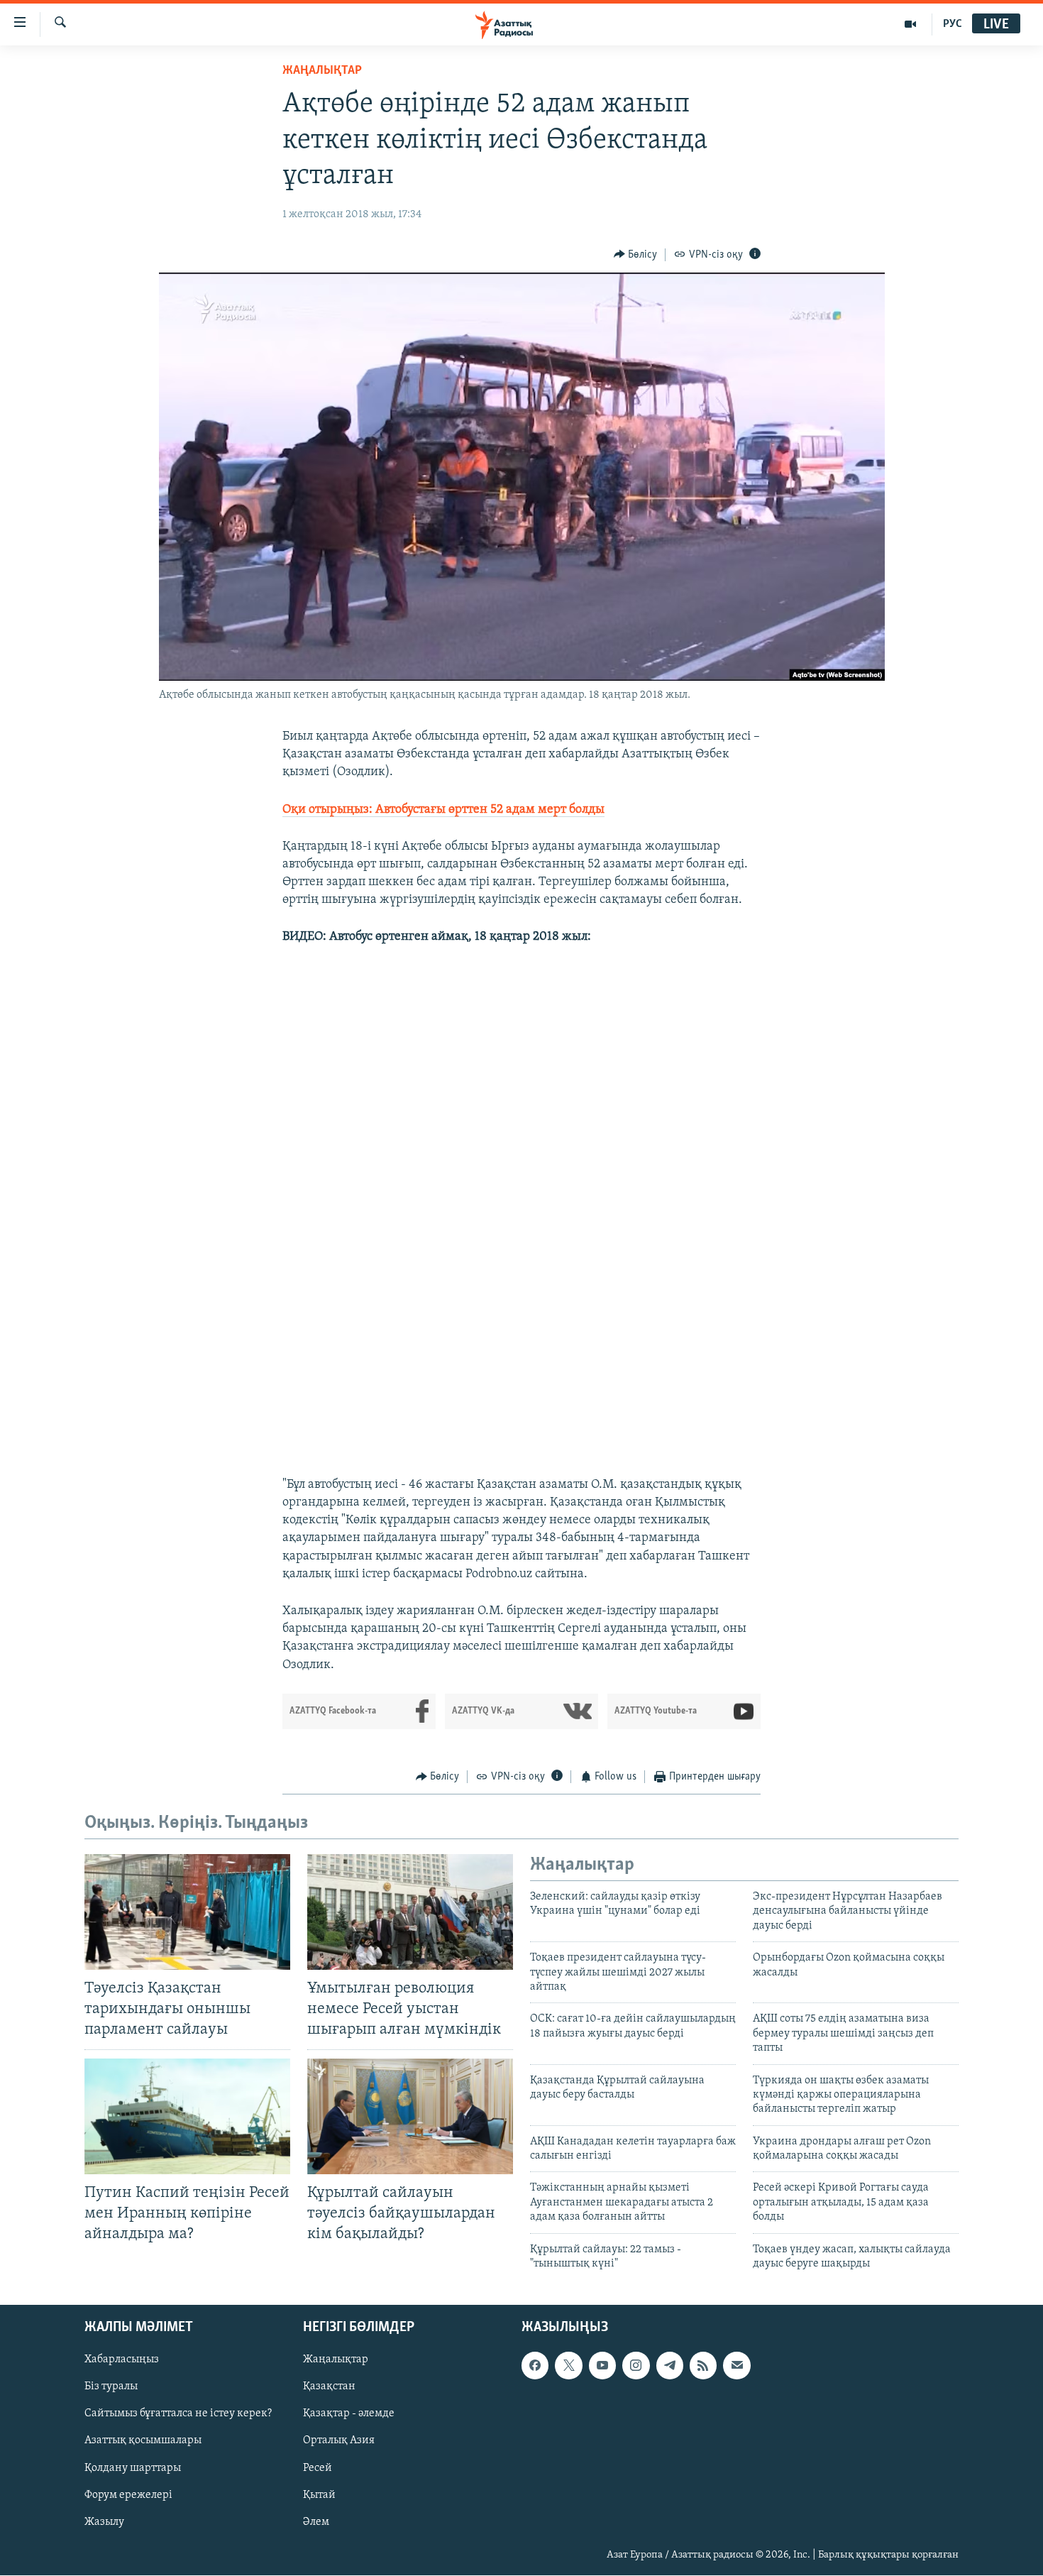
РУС (953, 24)
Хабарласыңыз (122, 2360)
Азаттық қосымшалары (143, 2441)
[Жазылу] (736, 2366)
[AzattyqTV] (911, 24)
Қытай (319, 2495)
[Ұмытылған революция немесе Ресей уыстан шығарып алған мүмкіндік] (410, 1912)
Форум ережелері (128, 2495)
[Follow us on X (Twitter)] (568, 2366)
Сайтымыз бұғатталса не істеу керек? (178, 2414)
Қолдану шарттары (133, 2468)
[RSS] (703, 2366)
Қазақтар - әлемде (349, 2414)
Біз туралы (111, 2387)
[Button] (636, 255)
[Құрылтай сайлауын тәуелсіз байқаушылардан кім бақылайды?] (410, 2116)
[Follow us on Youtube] (602, 2366)
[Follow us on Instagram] (636, 2366)
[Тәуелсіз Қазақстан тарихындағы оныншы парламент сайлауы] (187, 1912)
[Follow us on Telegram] (670, 2366)
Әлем (316, 2522)
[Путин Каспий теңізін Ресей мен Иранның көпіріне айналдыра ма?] (187, 2116)
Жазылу (104, 2522)
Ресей (318, 2468)
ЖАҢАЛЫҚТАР (322, 71)
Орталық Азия (339, 2441)
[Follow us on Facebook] (535, 2366)
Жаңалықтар (336, 2360)
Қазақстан (329, 2387)
